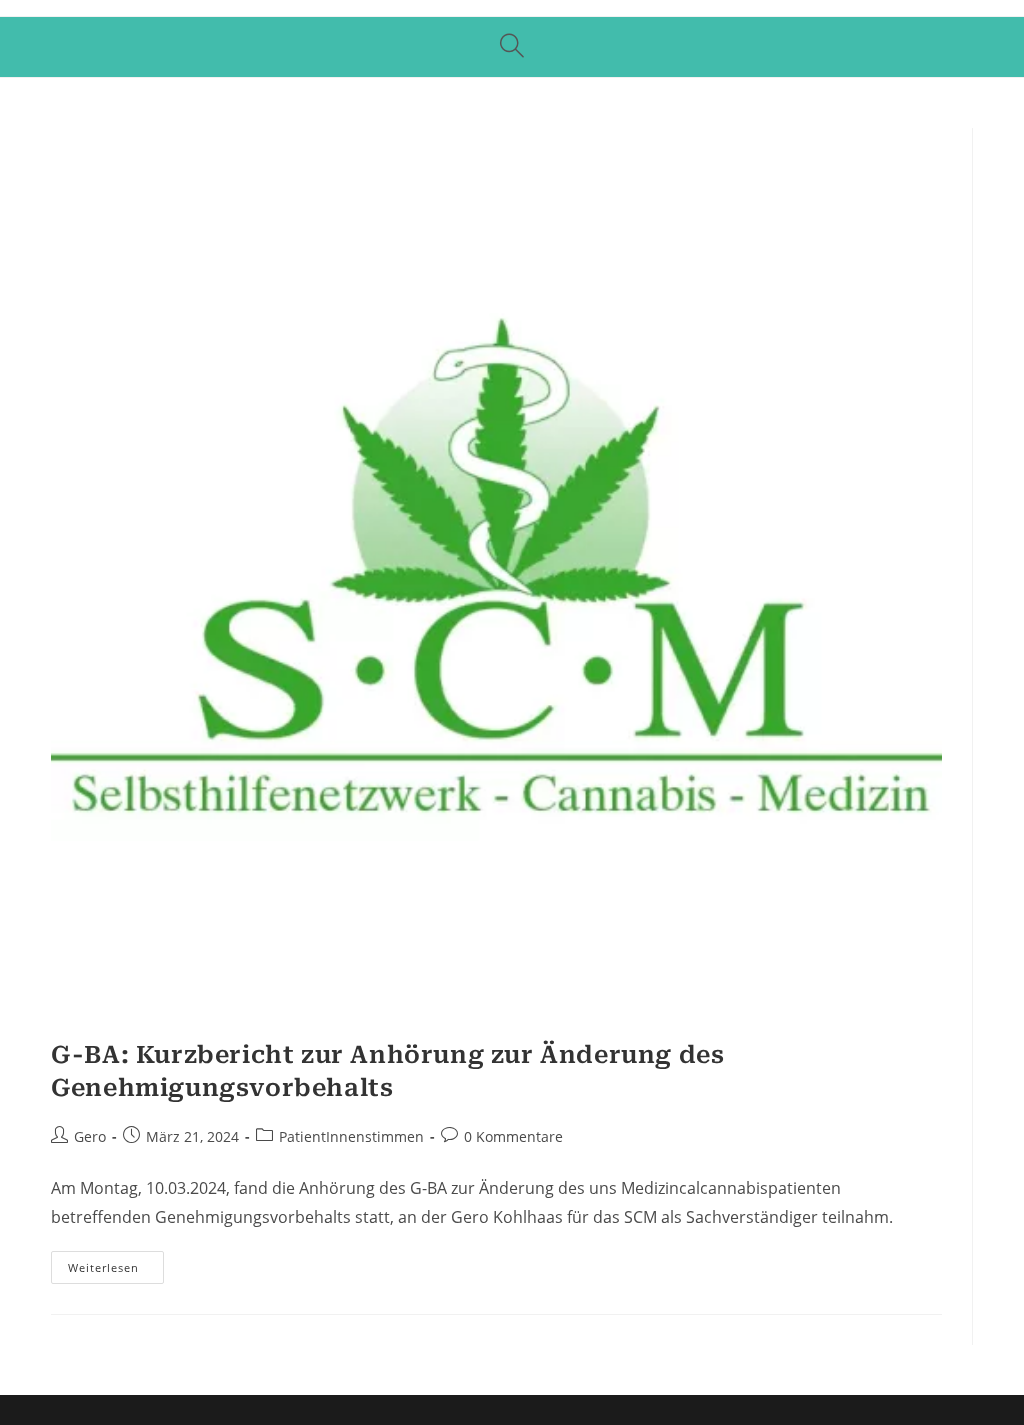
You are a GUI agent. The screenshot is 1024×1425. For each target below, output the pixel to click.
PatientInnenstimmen (351, 1136)
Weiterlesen (116, 1271)
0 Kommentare (513, 1136)
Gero (90, 1136)
